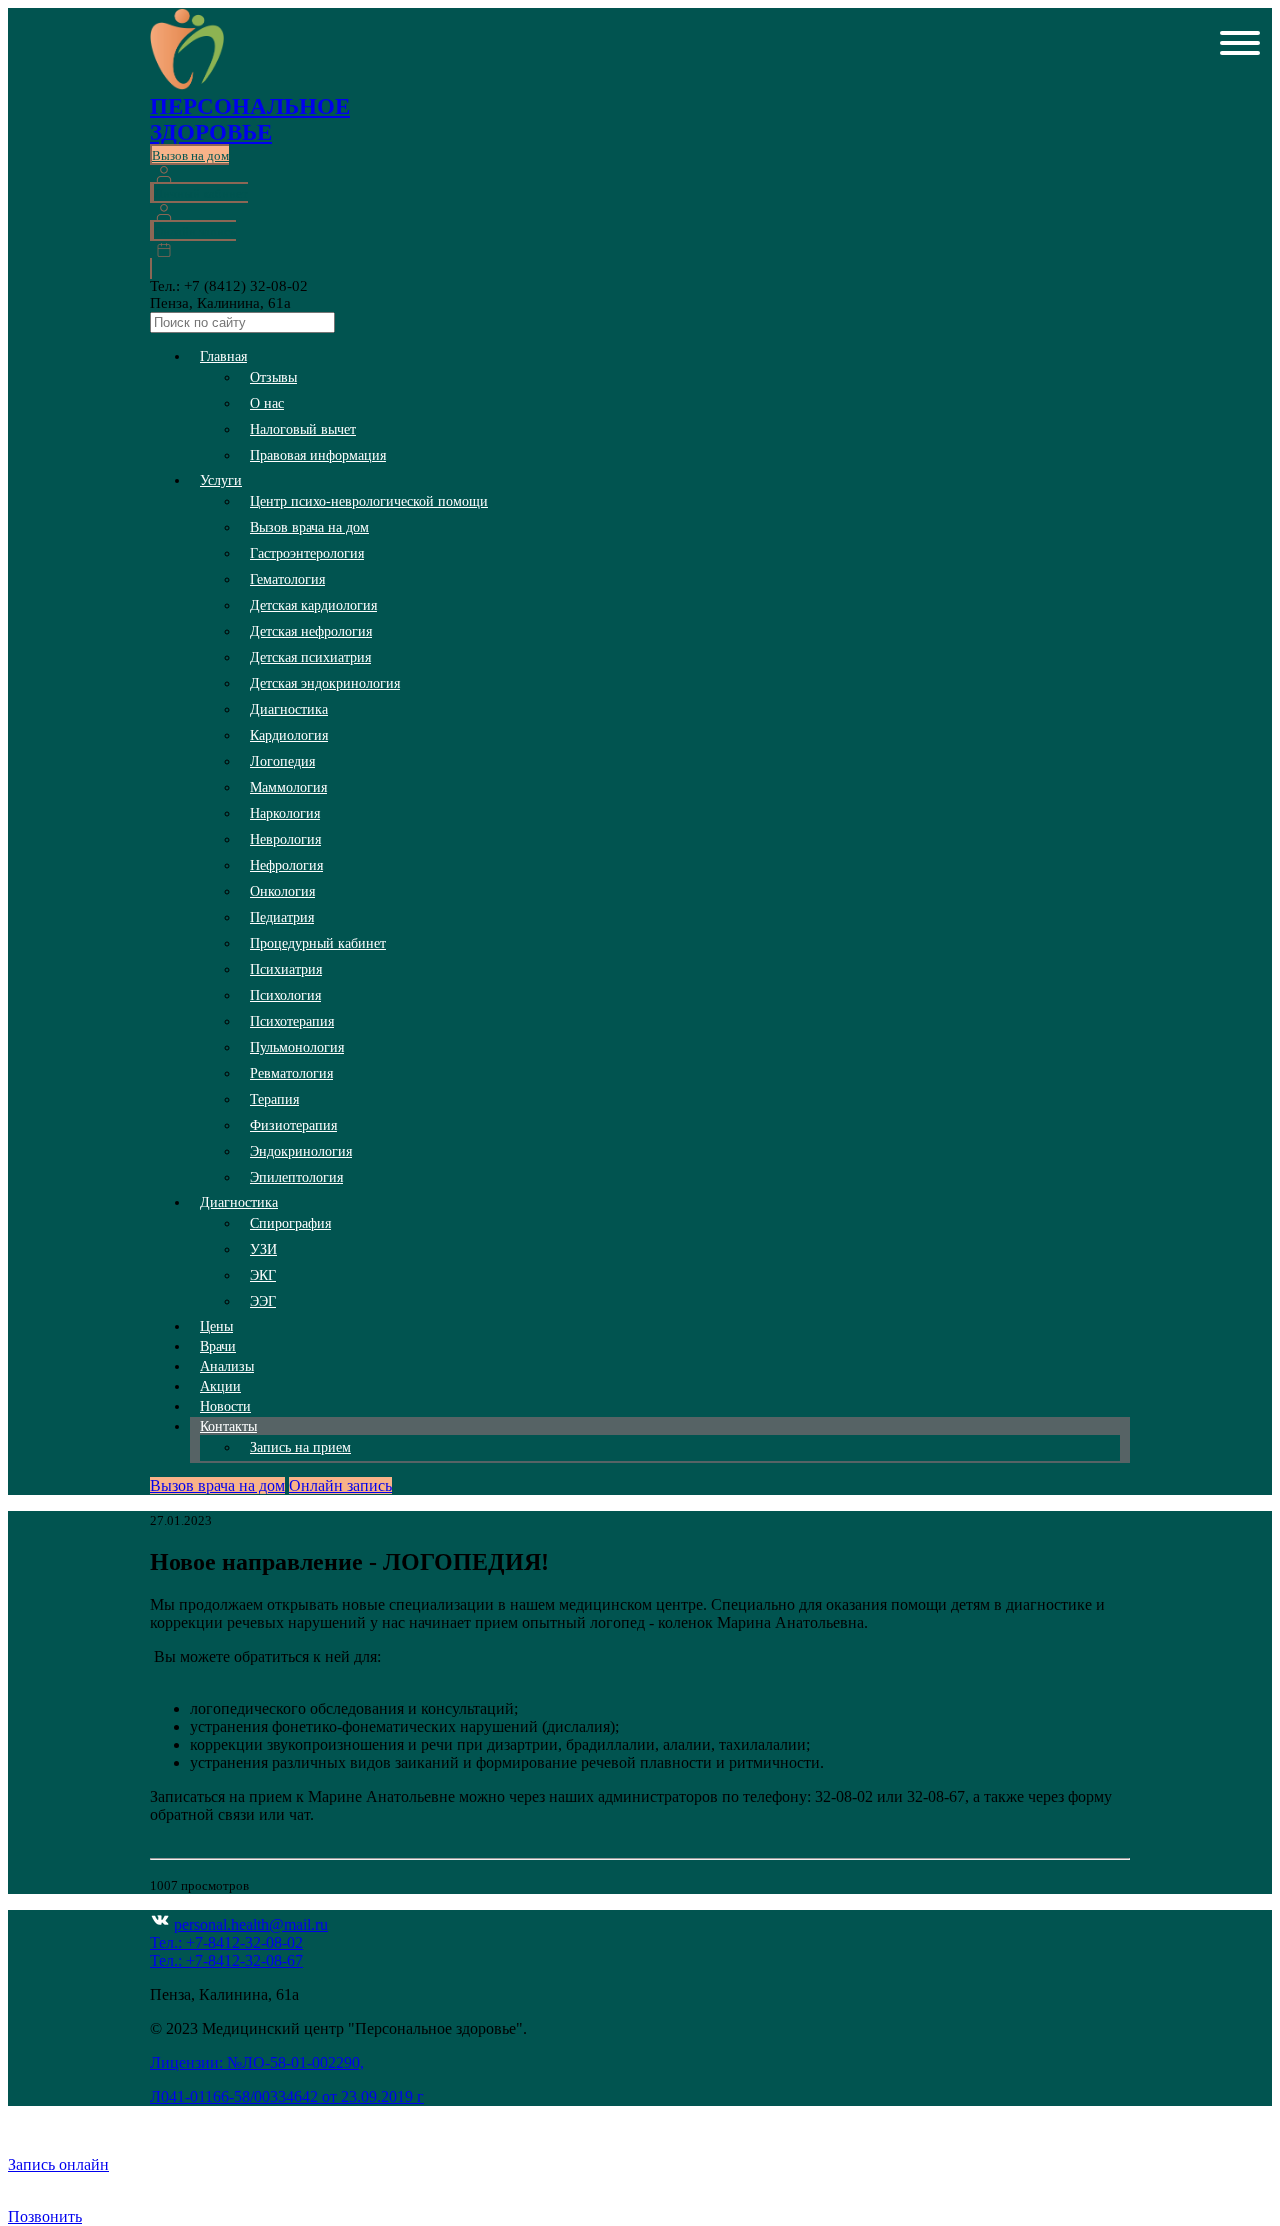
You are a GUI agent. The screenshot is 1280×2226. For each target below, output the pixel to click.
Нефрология (286, 865)
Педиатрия (282, 917)
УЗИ (263, 1249)
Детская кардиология (313, 605)
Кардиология (289, 735)
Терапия (274, 1099)
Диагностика (289, 709)
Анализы (227, 1366)
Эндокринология (301, 1151)
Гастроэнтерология (307, 553)
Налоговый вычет (303, 429)
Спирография (290, 1223)
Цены (216, 1326)
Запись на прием (300, 1447)
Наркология (285, 813)
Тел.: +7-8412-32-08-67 (226, 1960)
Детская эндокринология (325, 683)
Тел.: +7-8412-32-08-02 (226, 1942)
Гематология (287, 579)
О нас (267, 403)
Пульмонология (297, 1047)
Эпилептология (296, 1177)
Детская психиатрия (310, 657)
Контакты (228, 1426)
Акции (220, 1386)
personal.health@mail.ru (251, 1924)
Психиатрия (286, 969)
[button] (1240, 45)
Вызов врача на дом (309, 527)
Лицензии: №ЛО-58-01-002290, (257, 2062)
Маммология (288, 787)
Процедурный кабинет (318, 943)
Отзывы (273, 377)
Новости (225, 1406)
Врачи (218, 1346)
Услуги (221, 480)
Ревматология (291, 1073)
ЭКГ (263, 1275)
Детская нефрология (311, 631)
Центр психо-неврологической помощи (369, 501)
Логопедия (282, 761)
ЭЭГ (263, 1301)
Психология (285, 995)
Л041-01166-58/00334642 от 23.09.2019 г (287, 2096)
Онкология (282, 891)
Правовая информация (318, 455)
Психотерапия (292, 1021)
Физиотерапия (293, 1125)
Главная (223, 356)
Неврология (285, 839)
